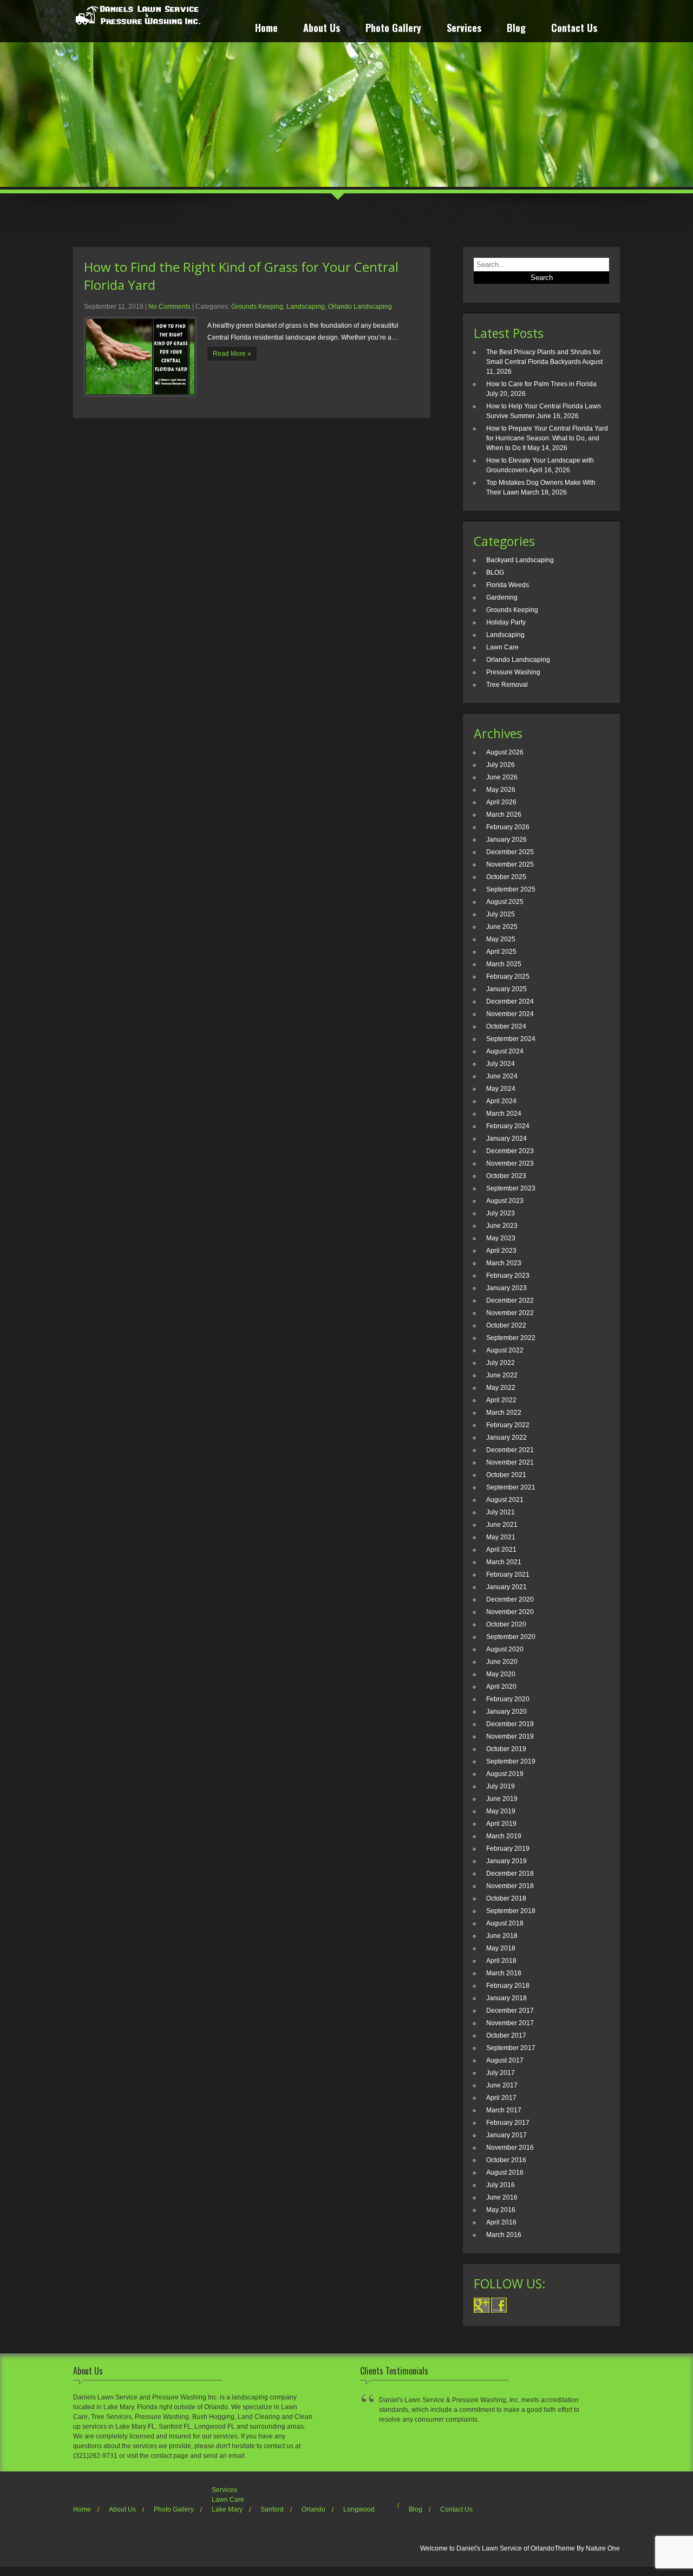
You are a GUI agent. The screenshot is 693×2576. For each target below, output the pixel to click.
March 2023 (504, 1263)
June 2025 (502, 927)
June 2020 (502, 1662)
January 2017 (506, 2135)
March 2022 (504, 1413)
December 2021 (510, 1450)
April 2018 (501, 1961)
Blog (516, 29)
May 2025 (501, 939)
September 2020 (511, 1637)
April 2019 (501, 1824)
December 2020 (510, 1599)
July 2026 (501, 765)
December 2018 (510, 1874)
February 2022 (508, 1425)
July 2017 (501, 2073)
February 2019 (508, 1849)
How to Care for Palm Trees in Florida (541, 384)
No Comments (169, 307)
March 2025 (504, 964)
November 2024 (510, 1014)
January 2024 (506, 1139)
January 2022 (506, 1437)
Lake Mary (227, 2509)
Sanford (272, 2509)
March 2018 (504, 1973)
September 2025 (511, 889)
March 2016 (504, 2235)
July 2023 (501, 1213)
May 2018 (501, 1948)
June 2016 (502, 2197)
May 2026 (501, 790)
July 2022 (501, 1363)
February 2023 (508, 1276)
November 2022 (510, 1313)
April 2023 (501, 1251)
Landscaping (306, 307)
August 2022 (505, 1350)
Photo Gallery (393, 29)
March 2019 (504, 1836)
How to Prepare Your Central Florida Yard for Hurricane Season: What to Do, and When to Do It (547, 438)
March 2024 (504, 1114)
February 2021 (508, 1575)
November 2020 (510, 1612)
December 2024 (510, 1001)
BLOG (495, 573)
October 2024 (506, 1026)
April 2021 (501, 1550)
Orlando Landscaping (360, 307)
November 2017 (510, 2023)
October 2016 (506, 2160)
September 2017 (511, 2048)
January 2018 (506, 1998)
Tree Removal (507, 685)
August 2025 (505, 902)
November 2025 (510, 864)
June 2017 (502, 2085)
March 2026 (504, 815)
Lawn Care (502, 647)
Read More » (232, 354)
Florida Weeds (508, 585)
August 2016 (505, 2172)
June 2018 (502, 1936)
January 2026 (506, 840)
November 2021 (510, 1462)
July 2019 (501, 1786)
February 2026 (508, 827)
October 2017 (506, 2035)
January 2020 (506, 1712)
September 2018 (511, 1911)
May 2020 (501, 1674)
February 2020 (508, 1699)
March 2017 (504, 2110)
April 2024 (501, 1101)
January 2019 (506, 1861)
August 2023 (505, 1201)
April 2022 (501, 1400)
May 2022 (501, 1388)
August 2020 (505, 1649)
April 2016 (501, 2222)
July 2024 (501, 1064)
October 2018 (506, 1898)
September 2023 (511, 1188)
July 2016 (501, 2185)
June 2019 (502, 1799)
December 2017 (510, 2011)
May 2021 (501, 1537)
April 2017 (501, 2098)
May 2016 (501, 2210)
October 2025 (506, 877)
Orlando (313, 2509)
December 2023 (510, 1151)
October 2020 (506, 1624)
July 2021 (501, 1512)
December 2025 (510, 852)
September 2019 (511, 1761)
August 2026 (505, 752)
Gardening (502, 597)
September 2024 (511, 1039)
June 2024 (502, 1076)
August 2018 (505, 1923)
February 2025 (508, 977)
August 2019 (505, 1774)
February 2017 (508, 2123)
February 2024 (508, 1126)
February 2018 (508, 1986)
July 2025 (501, 914)
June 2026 (502, 777)
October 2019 (506, 1749)
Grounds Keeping (257, 307)
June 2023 (502, 1226)
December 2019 (510, 1724)
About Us (322, 29)
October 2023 (506, 1176)
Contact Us (574, 29)
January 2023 (506, 1288)
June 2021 (502, 1525)
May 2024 (501, 1089)
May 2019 (501, 1811)
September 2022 (511, 1338)
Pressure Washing (513, 672)
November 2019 (510, 1736)
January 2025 (506, 989)
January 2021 (506, 1587)
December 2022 (510, 1300)
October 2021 (506, 1475)
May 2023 (501, 1238)
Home (266, 29)
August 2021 (505, 1500)
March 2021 (504, 1562)
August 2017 (505, 2060)
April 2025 (501, 952)
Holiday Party (506, 622)
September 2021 (511, 1487)
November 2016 (510, 2148)
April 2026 (501, 802)
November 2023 (510, 1163)
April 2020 (501, 1687)
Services (464, 29)
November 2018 (510, 1886)
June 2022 (502, 1375)
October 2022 (506, 1325)
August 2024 (505, 1051)
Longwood (359, 2509)
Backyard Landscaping (520, 560)
